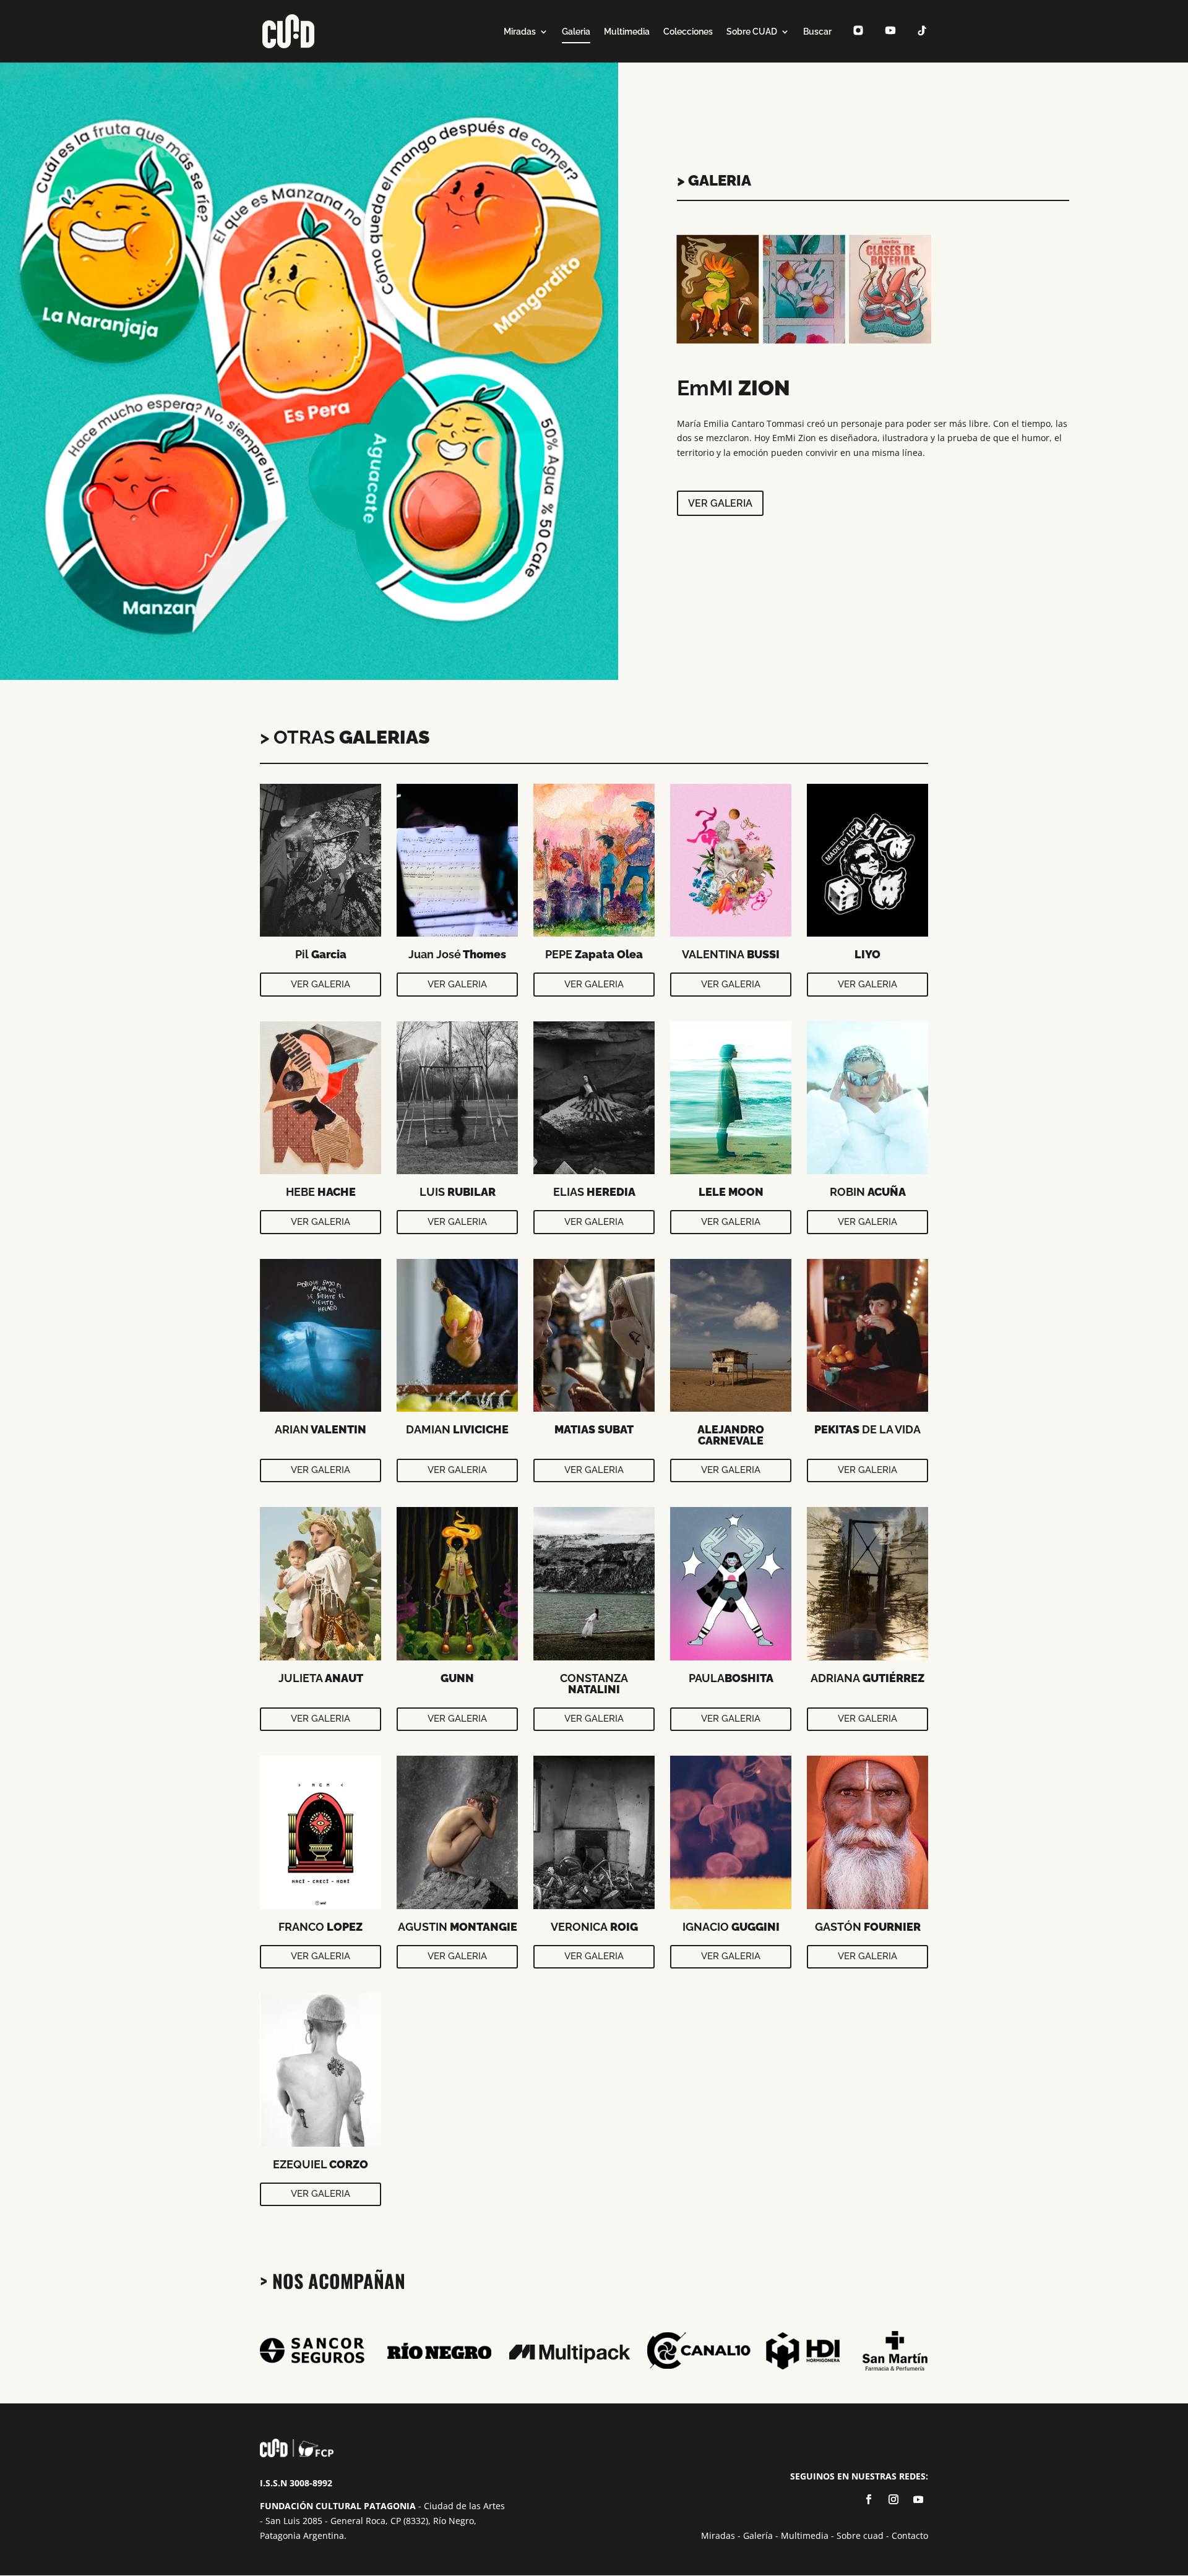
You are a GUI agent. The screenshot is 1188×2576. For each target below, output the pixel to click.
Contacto (910, 2535)
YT (887, 43)
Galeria (576, 32)
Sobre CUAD (752, 32)
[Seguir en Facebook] (869, 2499)
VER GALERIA (321, 984)
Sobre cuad (860, 2535)
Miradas (520, 32)
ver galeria (720, 503)
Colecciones (688, 32)
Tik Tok (919, 43)
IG (854, 43)
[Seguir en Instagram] (893, 2499)
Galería (758, 2535)
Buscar (817, 32)
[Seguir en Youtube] (918, 2499)
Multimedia (627, 32)
